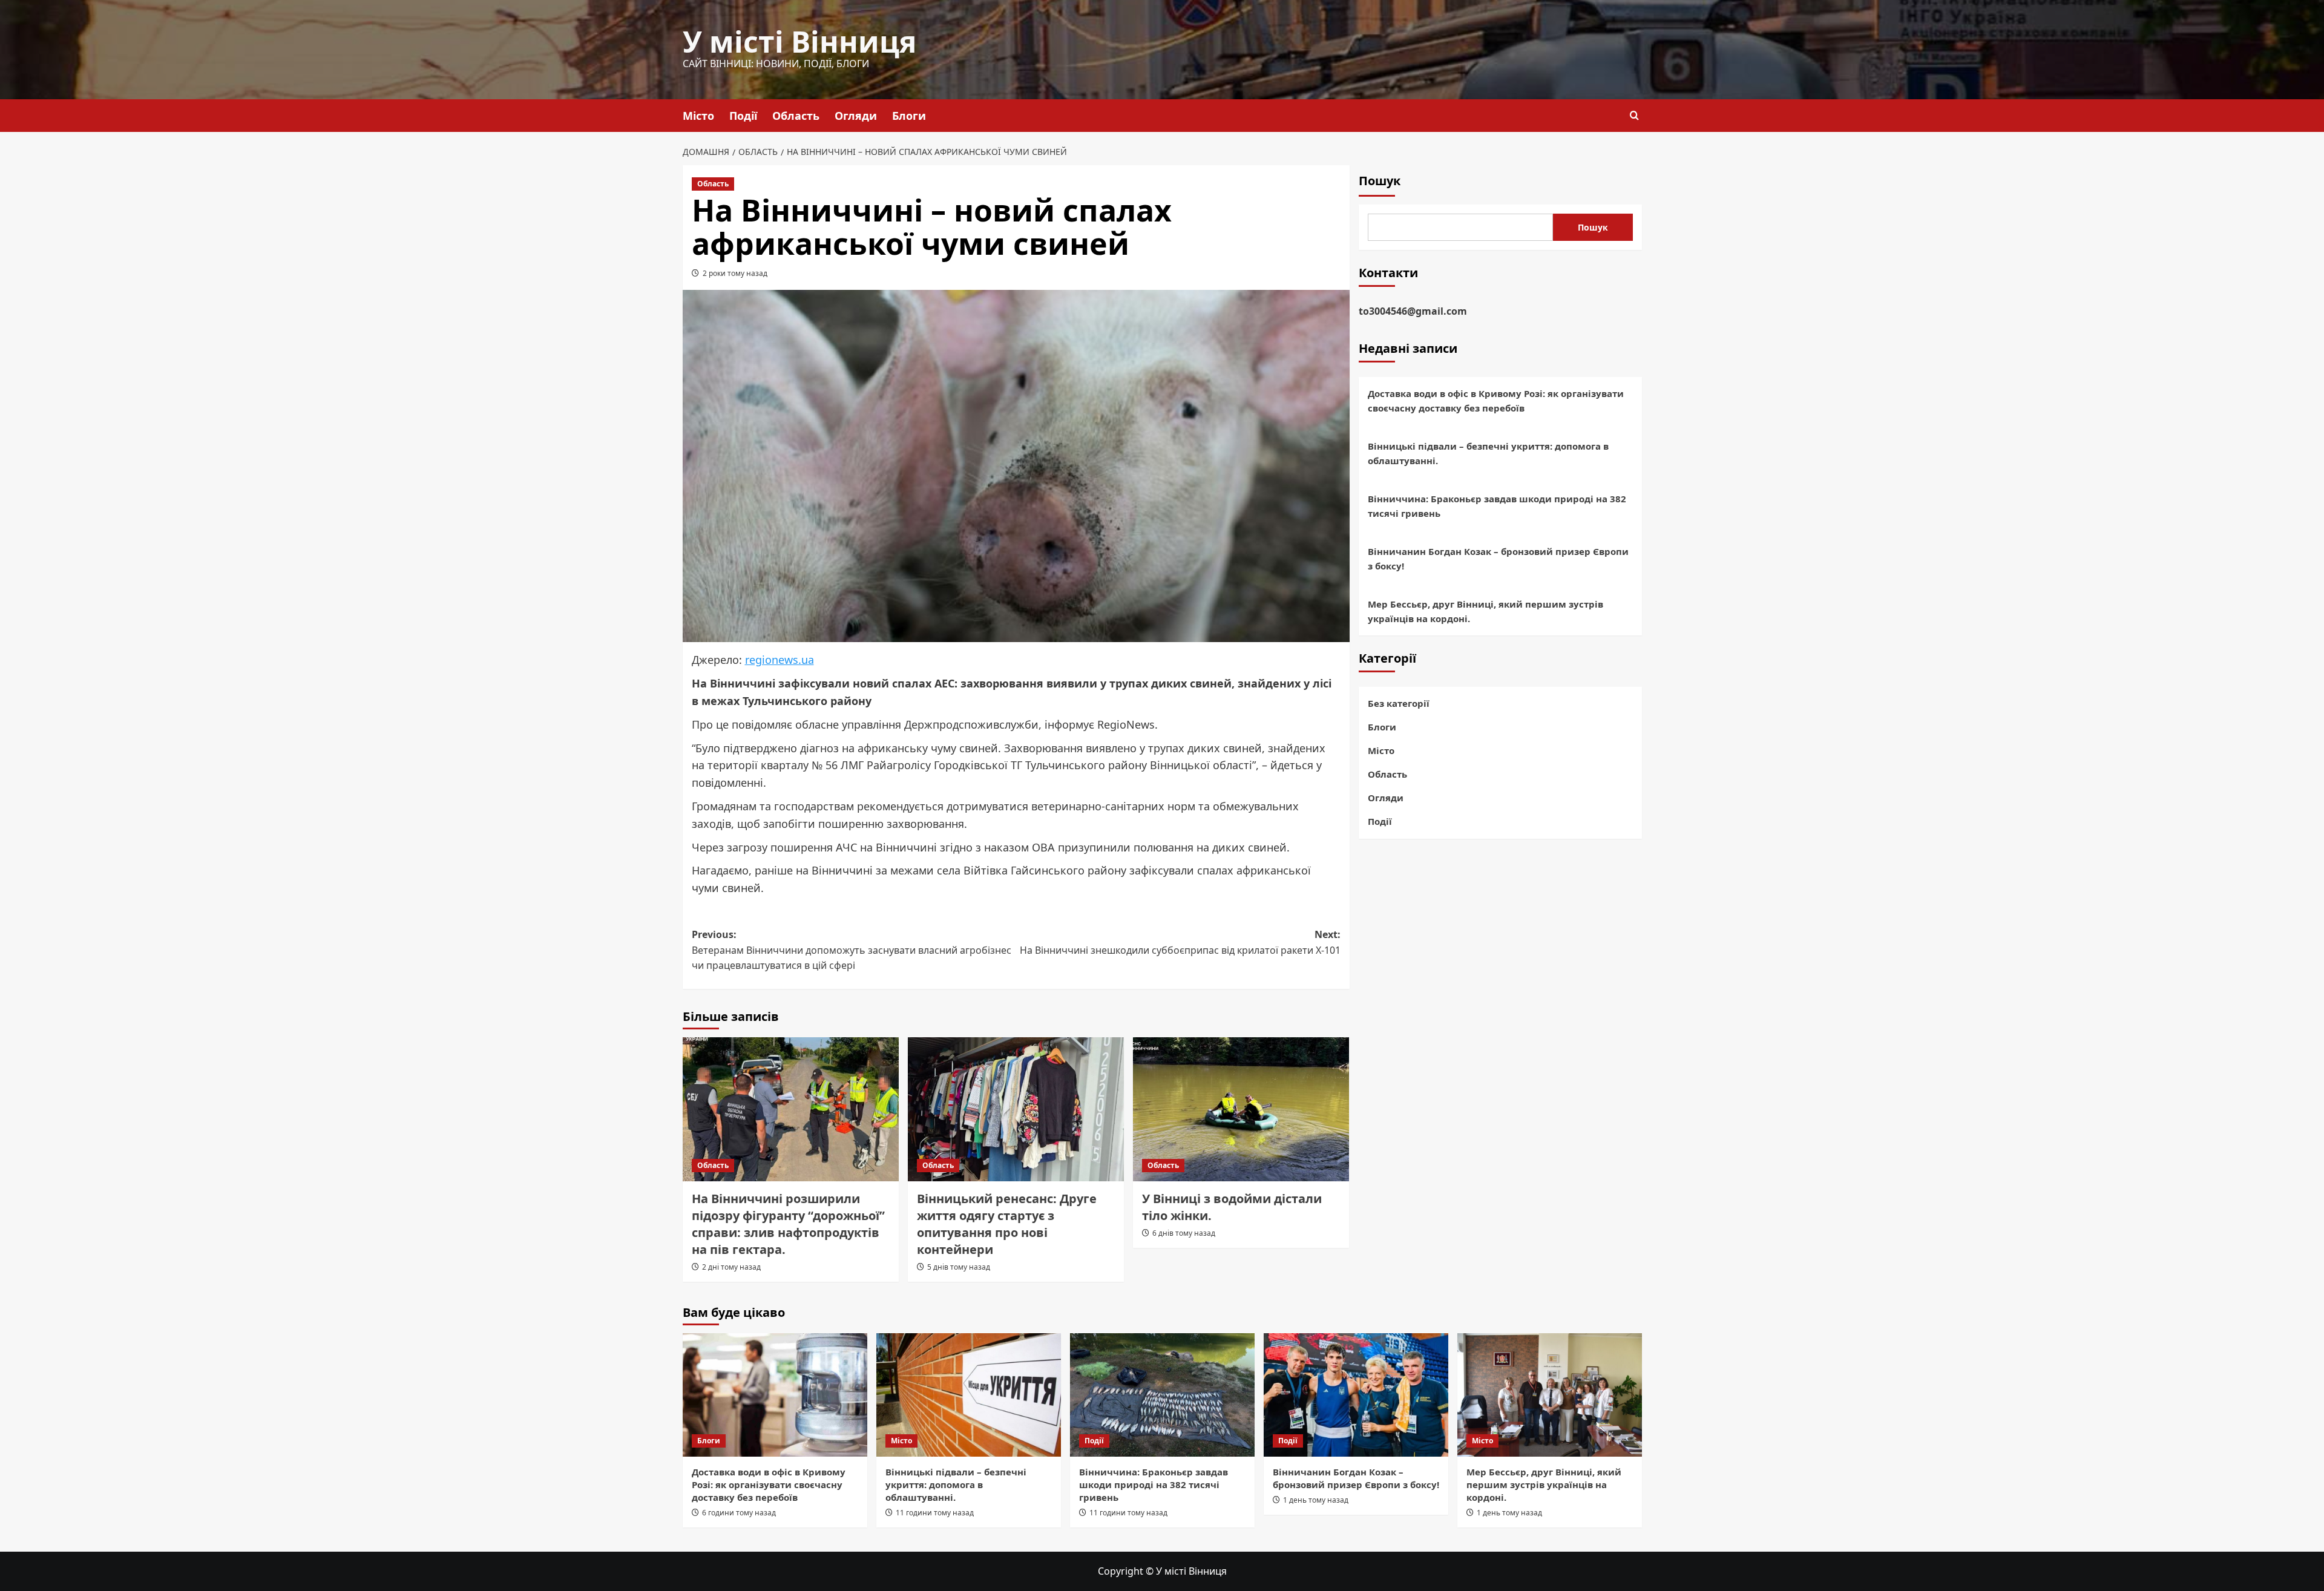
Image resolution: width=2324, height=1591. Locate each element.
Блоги (909, 116)
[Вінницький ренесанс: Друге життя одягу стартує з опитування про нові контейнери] (1016, 1109)
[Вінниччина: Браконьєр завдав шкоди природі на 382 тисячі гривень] (1162, 1395)
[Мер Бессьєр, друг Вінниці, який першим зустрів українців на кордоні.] (1550, 1395)
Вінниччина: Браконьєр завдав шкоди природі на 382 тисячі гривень (1497, 506)
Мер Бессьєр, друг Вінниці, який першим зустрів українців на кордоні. (1485, 611)
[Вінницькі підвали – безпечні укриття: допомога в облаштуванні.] (969, 1395)
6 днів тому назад (1184, 1233)
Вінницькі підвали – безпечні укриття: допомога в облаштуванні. (1488, 453)
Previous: (852, 950)
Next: (1180, 942)
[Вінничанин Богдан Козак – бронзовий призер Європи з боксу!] (1356, 1395)
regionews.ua (780, 660)
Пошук (1380, 181)
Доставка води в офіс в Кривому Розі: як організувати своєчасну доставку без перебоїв (1496, 401)
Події (743, 116)
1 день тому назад (1316, 1500)
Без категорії (1399, 703)
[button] (1634, 115)
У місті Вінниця (799, 41)
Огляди (856, 116)
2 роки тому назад (735, 273)
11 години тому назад (935, 1513)
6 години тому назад (739, 1513)
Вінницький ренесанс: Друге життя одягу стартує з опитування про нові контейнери (1007, 1224)
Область (796, 116)
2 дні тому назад (731, 1267)
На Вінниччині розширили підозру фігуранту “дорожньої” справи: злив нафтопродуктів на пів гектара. (788, 1224)
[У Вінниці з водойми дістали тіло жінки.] (1241, 1109)
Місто (698, 116)
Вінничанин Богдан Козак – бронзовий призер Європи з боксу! (1498, 559)
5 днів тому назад (959, 1267)
